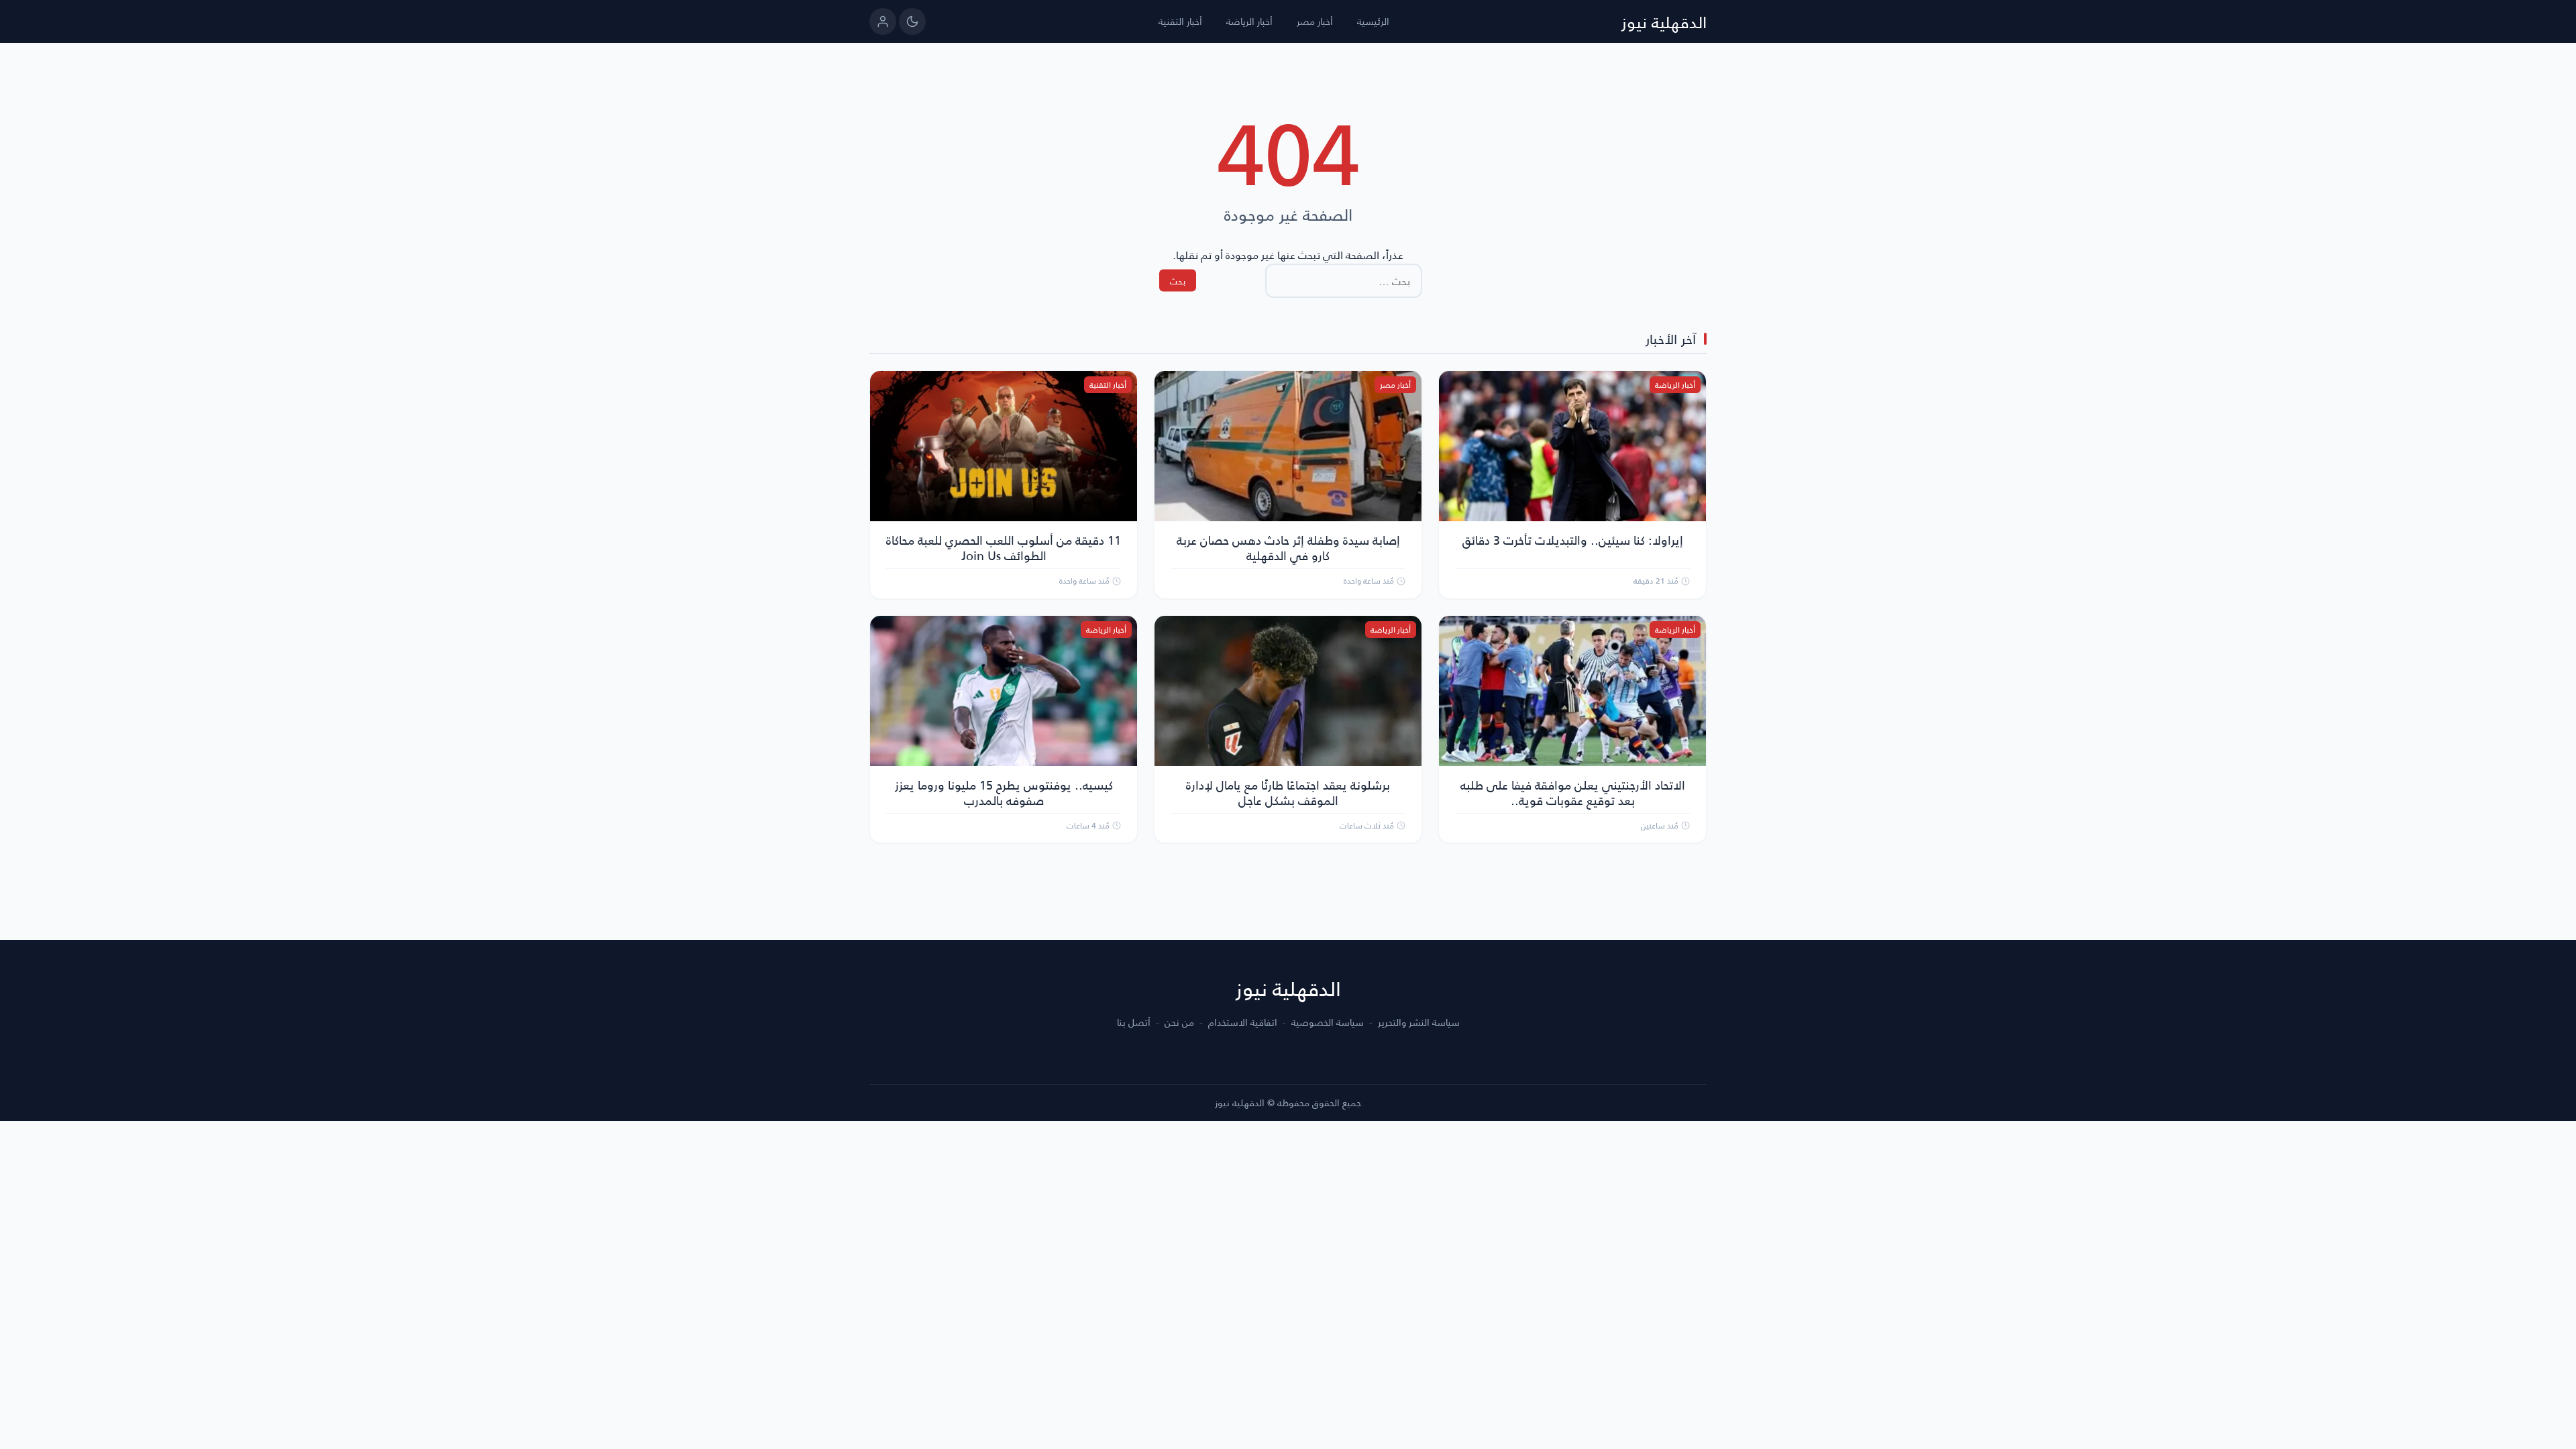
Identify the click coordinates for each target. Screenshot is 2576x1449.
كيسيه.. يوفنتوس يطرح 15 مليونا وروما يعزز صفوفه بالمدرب (1004, 792)
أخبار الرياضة (1249, 21)
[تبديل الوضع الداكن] (912, 21)
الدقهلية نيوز (1664, 21)
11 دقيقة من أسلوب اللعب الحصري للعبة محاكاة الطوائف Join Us (1004, 547)
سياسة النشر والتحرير (1419, 1022)
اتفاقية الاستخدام (1243, 1022)
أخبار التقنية (1180, 21)
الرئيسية (1373, 21)
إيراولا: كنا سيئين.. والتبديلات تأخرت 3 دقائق (1573, 540)
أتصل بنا (1134, 1022)
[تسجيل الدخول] (883, 21)
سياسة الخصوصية (1328, 1022)
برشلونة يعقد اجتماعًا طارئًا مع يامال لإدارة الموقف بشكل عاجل (1288, 792)
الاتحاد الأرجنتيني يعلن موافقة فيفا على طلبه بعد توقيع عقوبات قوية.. (1573, 792)
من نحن (1179, 1022)
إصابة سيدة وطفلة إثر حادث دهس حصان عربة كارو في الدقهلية (1288, 547)
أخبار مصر (1315, 21)
